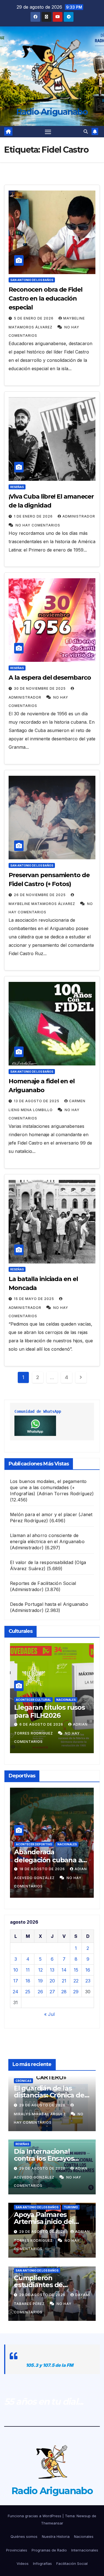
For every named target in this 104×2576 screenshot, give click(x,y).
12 (40, 1970)
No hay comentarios (38, 525)
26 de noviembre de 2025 (40, 895)
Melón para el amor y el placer (44, 1514)
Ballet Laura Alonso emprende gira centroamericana (46, 1715)
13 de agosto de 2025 (37, 1101)
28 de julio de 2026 (40, 1724)
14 (64, 1970)
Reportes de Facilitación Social (43, 1583)
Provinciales (17, 2550)
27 (52, 1992)
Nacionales (84, 2536)
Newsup (84, 2516)
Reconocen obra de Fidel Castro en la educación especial (45, 298)
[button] (86, 131)
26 (40, 1992)
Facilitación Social (72, 2563)
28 (64, 1992)
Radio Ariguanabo (52, 112)
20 (52, 1981)
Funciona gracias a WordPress (35, 2516)
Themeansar (52, 2523)
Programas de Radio (49, 2550)
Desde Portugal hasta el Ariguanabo (49, 1604)
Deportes (65, 1837)
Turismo (71, 2207)
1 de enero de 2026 (34, 516)
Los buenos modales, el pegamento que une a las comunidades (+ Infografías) (48, 1487)
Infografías (42, 2563)
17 (16, 1981)
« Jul (49, 2014)
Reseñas (17, 487)
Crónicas (23, 2081)
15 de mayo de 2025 (35, 1299)
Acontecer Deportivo (34, 1837)
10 (16, 1970)
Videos (23, 2563)
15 (76, 1970)
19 (40, 1981)
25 (28, 1992)
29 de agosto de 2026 (43, 2105)
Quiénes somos (24, 2536)
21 (64, 1981)
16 (88, 1970)
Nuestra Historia (56, 2536)
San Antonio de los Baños (32, 280)
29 (76, 1992)
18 (28, 1981)
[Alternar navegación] (48, 132)
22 (76, 1981)
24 (16, 1992)
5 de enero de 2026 (34, 318)
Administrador (79, 516)
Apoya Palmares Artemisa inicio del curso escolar (44, 2222)
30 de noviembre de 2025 (40, 688)
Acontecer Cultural (33, 1700)
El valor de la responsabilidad (42, 1562)
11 (28, 1970)
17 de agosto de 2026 (43, 1869)
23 (88, 1981)
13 (52, 1970)
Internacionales (85, 2550)
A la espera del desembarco (50, 678)
